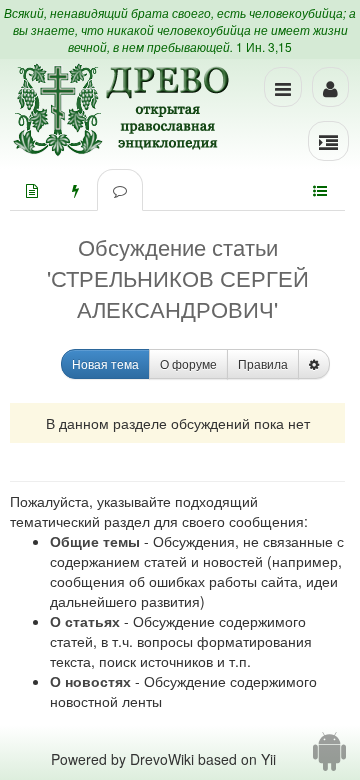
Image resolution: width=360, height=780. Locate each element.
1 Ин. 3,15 (264, 46)
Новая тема (105, 363)
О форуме (188, 363)
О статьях (85, 621)
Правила (263, 363)
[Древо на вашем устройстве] (329, 759)
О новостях (90, 681)
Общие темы (95, 541)
